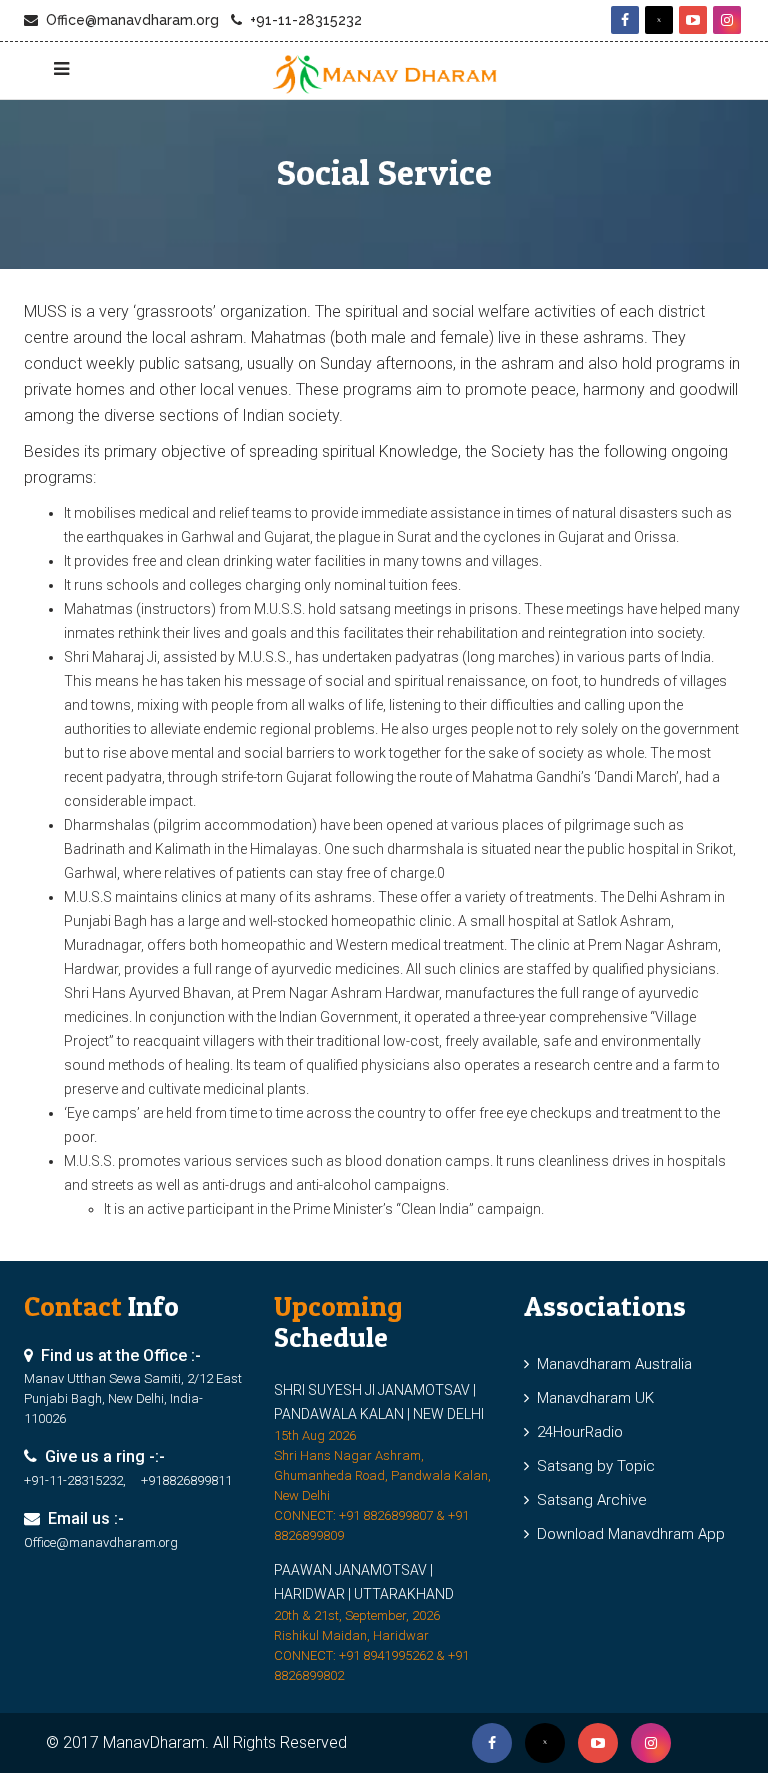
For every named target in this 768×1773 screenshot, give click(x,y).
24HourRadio (576, 1432)
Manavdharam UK (591, 1398)
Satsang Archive (588, 1500)
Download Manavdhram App (627, 1534)
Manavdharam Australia (610, 1364)
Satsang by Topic (592, 1466)
